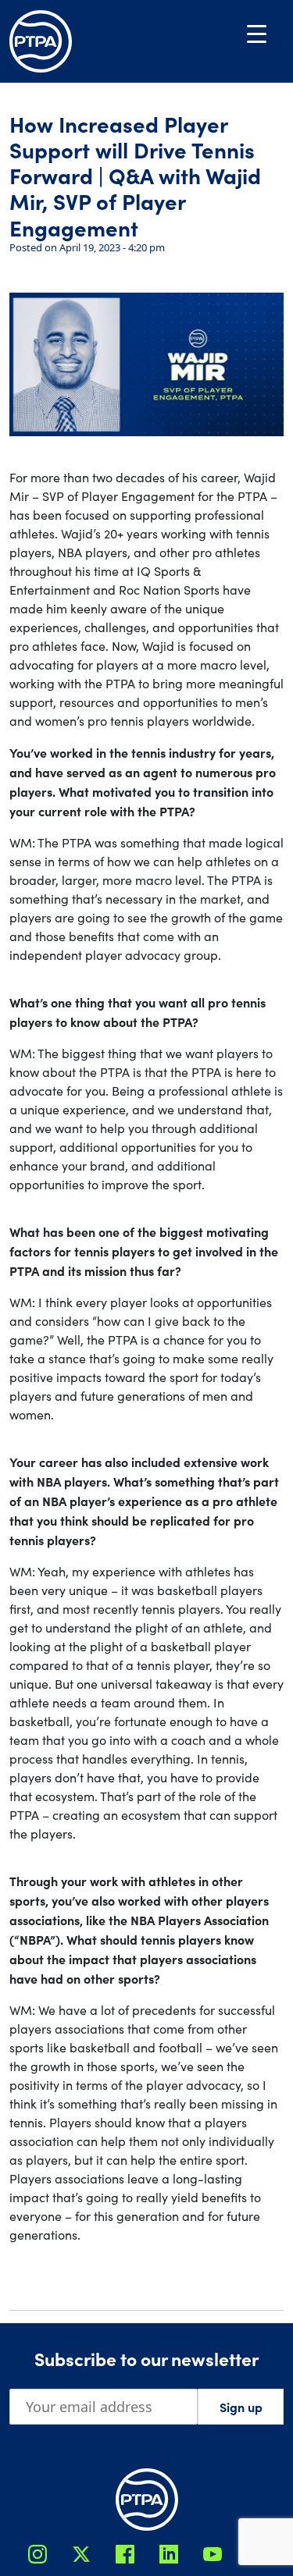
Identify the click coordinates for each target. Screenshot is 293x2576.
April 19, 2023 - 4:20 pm (112, 247)
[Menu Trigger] (257, 33)
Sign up (241, 2407)
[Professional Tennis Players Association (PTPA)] (41, 41)
